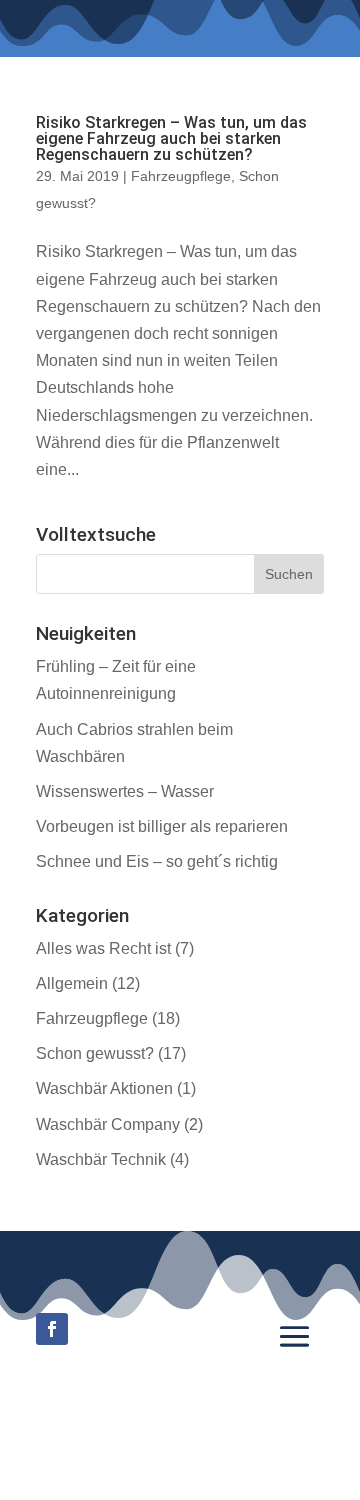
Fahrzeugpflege (181, 176)
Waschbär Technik (101, 1159)
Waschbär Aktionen (104, 1088)
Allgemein (72, 983)
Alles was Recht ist (103, 948)
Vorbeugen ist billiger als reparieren (162, 826)
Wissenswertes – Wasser (125, 791)
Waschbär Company (108, 1124)
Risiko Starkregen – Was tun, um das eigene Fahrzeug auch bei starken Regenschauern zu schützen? (171, 138)
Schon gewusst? (95, 1053)
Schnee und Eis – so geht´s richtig (157, 861)
